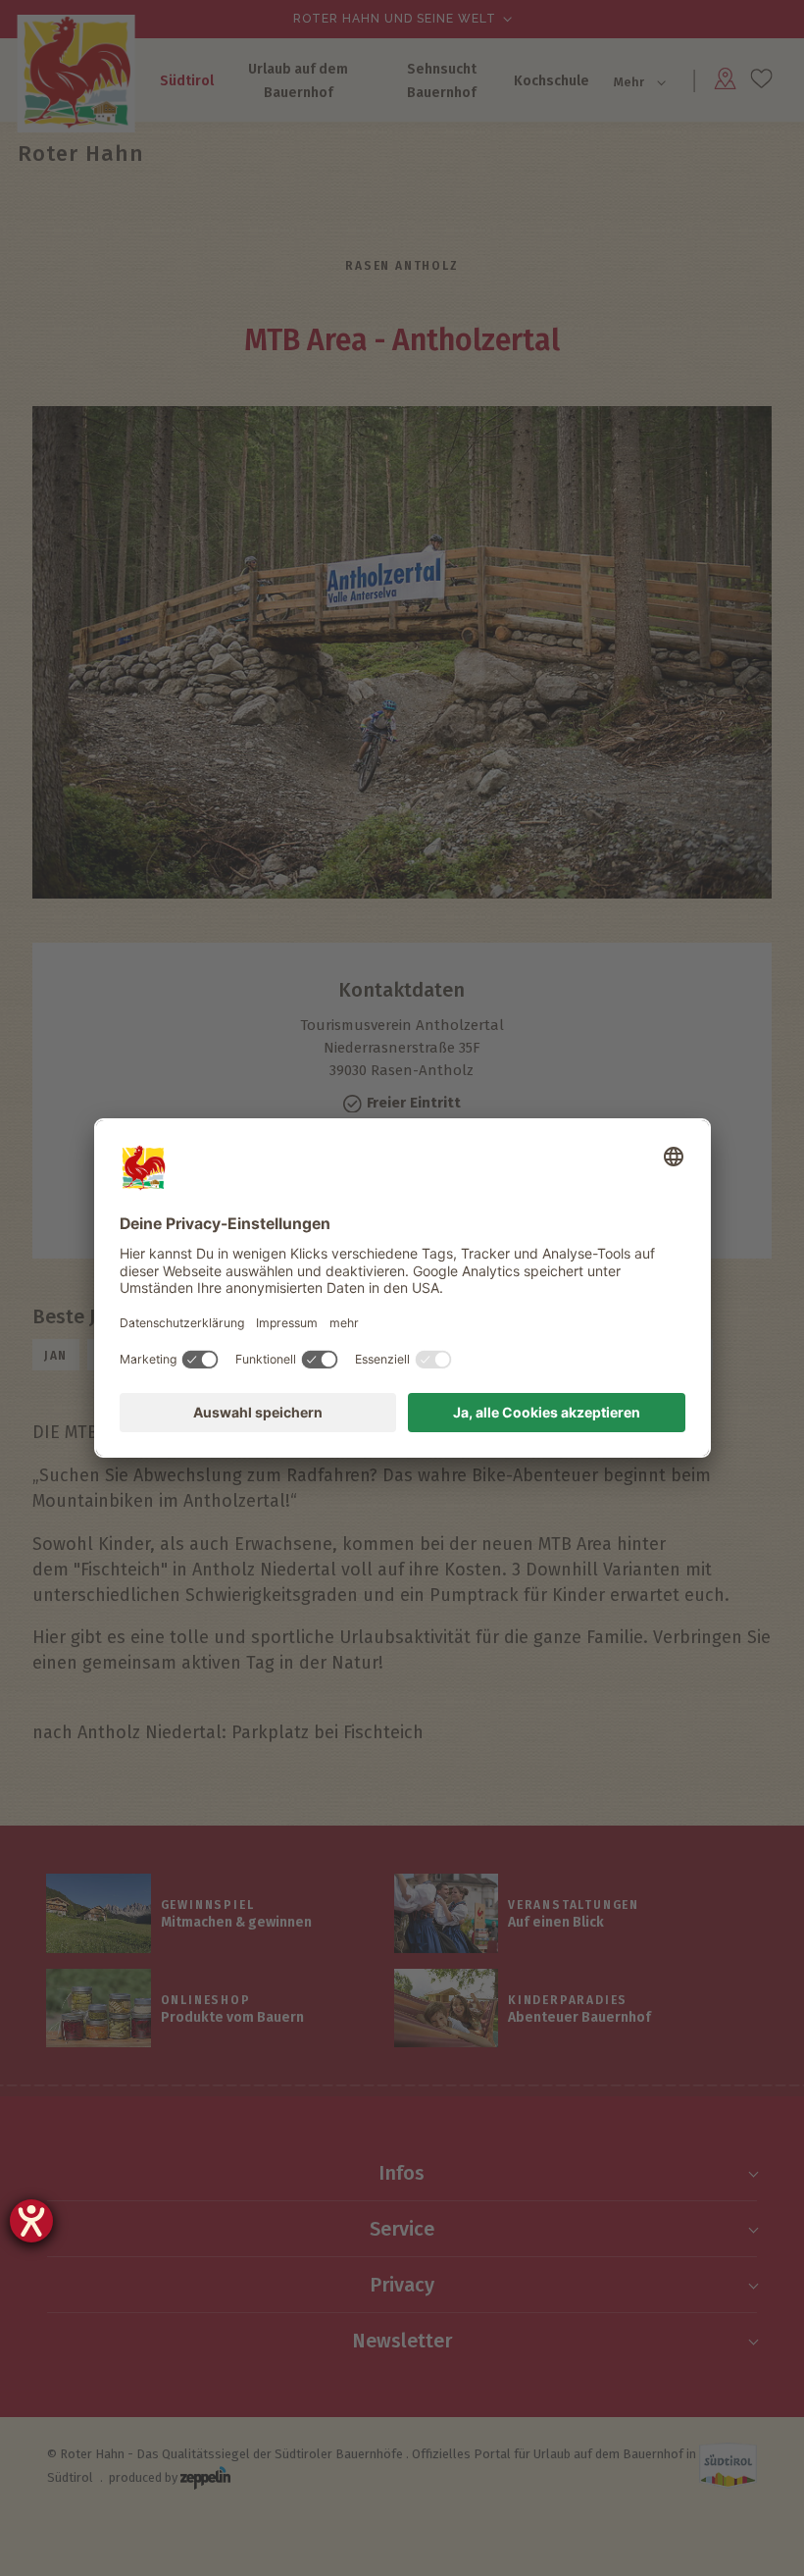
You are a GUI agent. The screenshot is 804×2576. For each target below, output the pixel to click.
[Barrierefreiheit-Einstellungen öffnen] (31, 2221)
